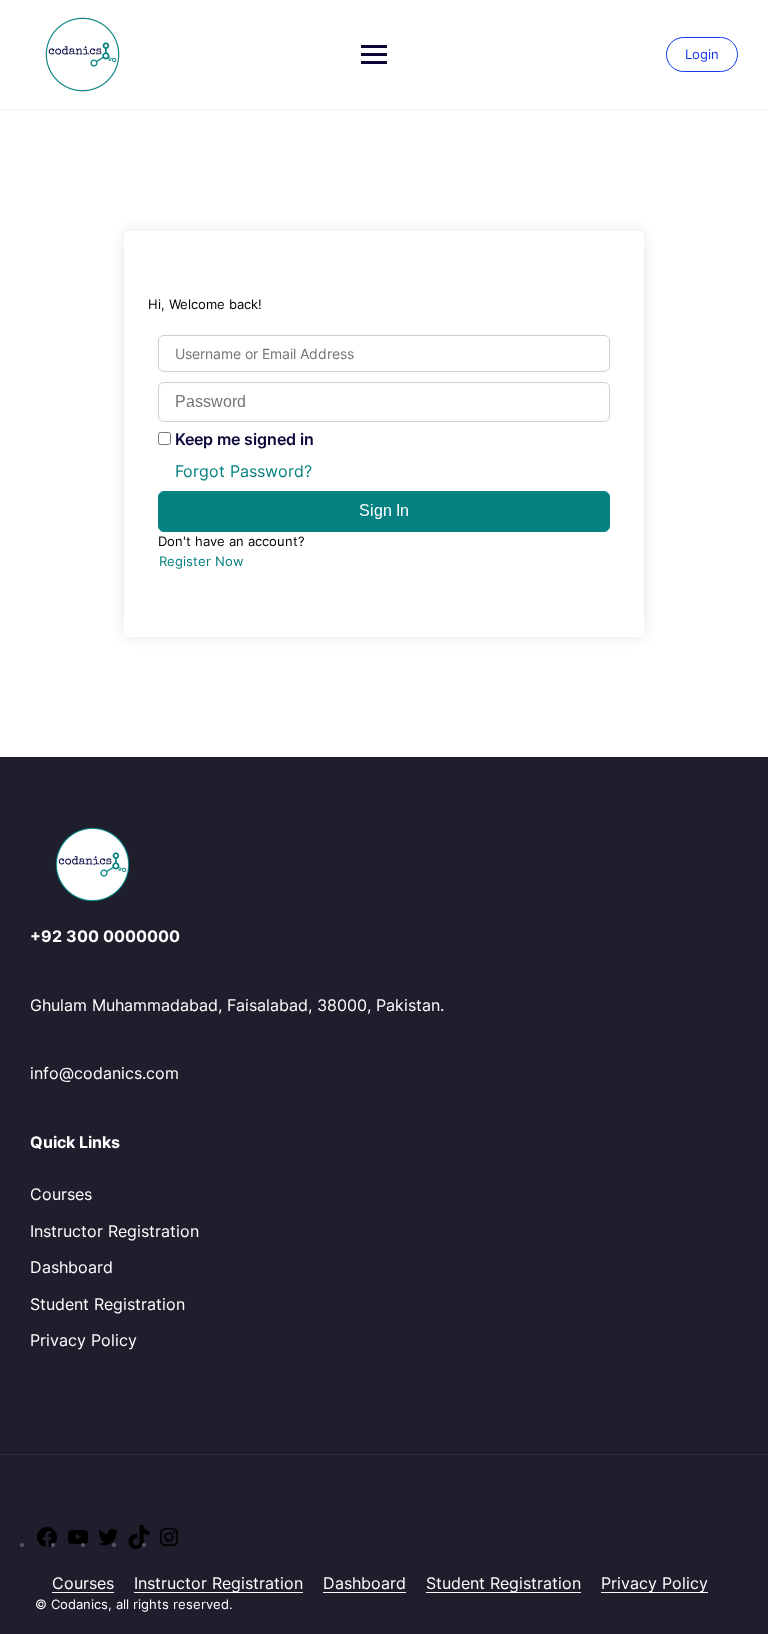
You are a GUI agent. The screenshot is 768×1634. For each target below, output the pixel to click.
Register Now (201, 561)
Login (702, 54)
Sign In (384, 510)
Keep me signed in (244, 439)
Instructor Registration (114, 1231)
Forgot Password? (243, 471)
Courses (61, 1194)
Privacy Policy (83, 1340)
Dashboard (71, 1267)
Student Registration (107, 1304)
